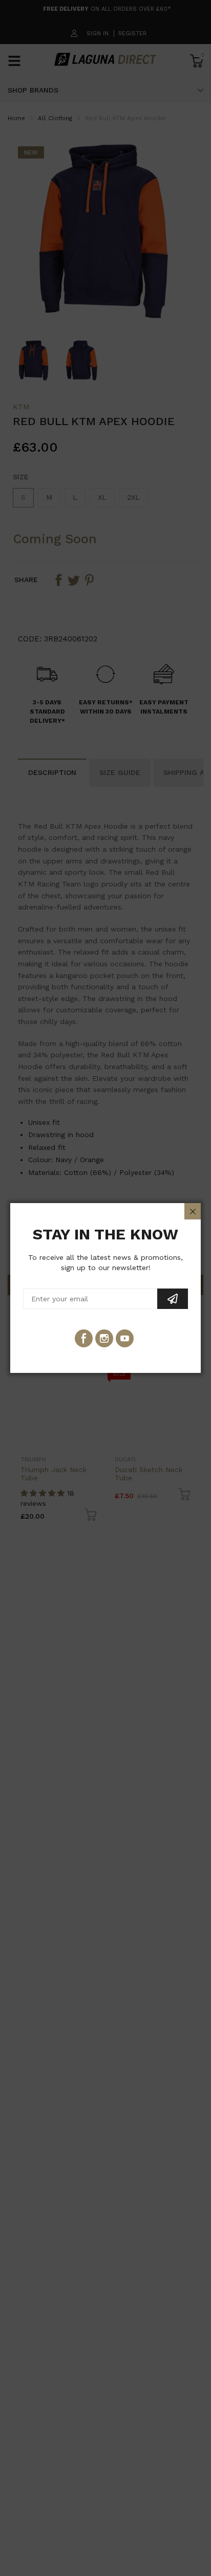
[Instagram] (104, 1338)
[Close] (193, 1211)
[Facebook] (84, 1338)
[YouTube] (125, 1338)
